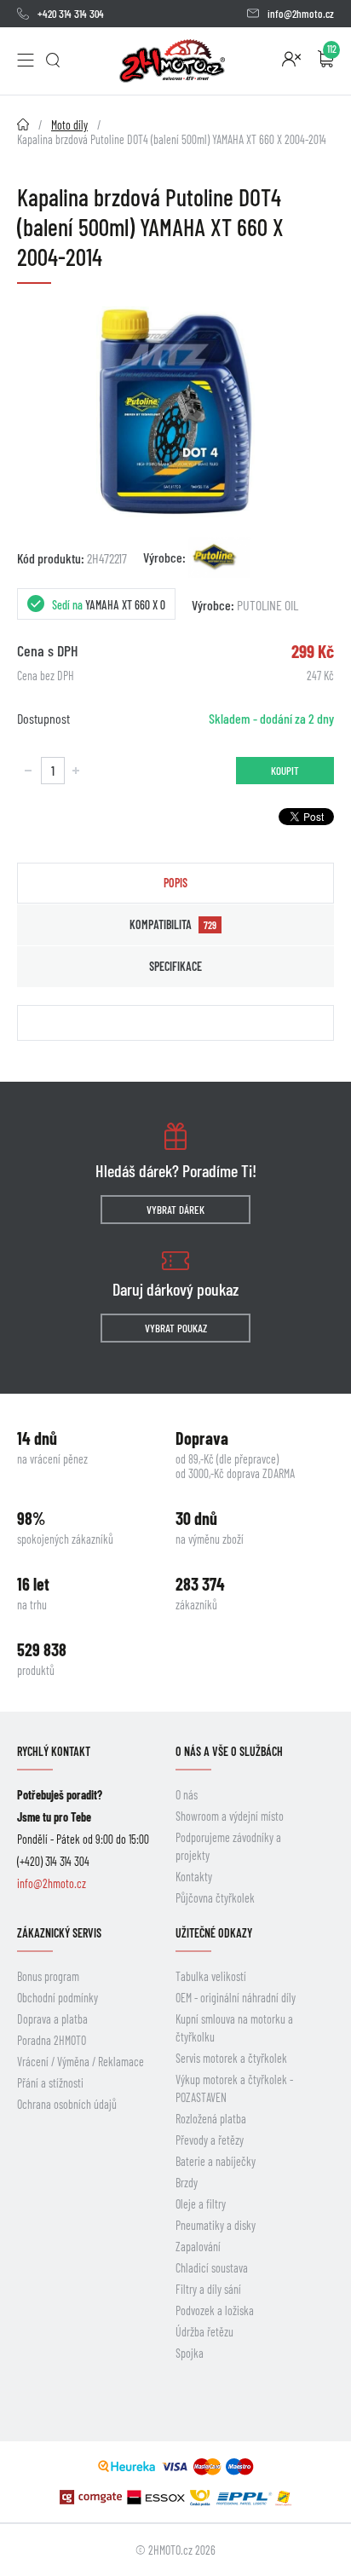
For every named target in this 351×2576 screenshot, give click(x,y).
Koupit (285, 771)
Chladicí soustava (212, 2268)
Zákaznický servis (59, 1933)
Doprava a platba (52, 2019)
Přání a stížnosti (50, 2083)
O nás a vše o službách (229, 1751)
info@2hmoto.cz (301, 14)
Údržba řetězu (204, 2332)
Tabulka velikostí (211, 1976)
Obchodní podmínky (58, 1998)
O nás (187, 1795)
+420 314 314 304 (71, 14)
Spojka (190, 2353)
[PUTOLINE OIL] (219, 557)
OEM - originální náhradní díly (236, 1998)
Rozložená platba (211, 2119)
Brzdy (187, 2183)
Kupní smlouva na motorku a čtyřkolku (234, 2028)
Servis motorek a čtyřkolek (231, 2058)
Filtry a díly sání (208, 2289)
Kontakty (194, 1877)
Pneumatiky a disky (216, 2225)
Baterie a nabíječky (216, 2161)
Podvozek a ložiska (215, 2310)
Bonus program (48, 1976)
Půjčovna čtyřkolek (215, 1898)
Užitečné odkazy (214, 1933)
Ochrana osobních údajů (67, 2104)
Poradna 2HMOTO (52, 2040)
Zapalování (198, 2247)
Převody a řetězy (210, 2140)
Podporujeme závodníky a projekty (228, 1846)
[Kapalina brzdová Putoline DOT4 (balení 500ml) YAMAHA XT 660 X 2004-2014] (175, 411)
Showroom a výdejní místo (230, 1816)
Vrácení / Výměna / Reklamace (81, 2062)
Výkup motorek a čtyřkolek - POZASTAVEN (234, 2088)
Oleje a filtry (201, 2204)
